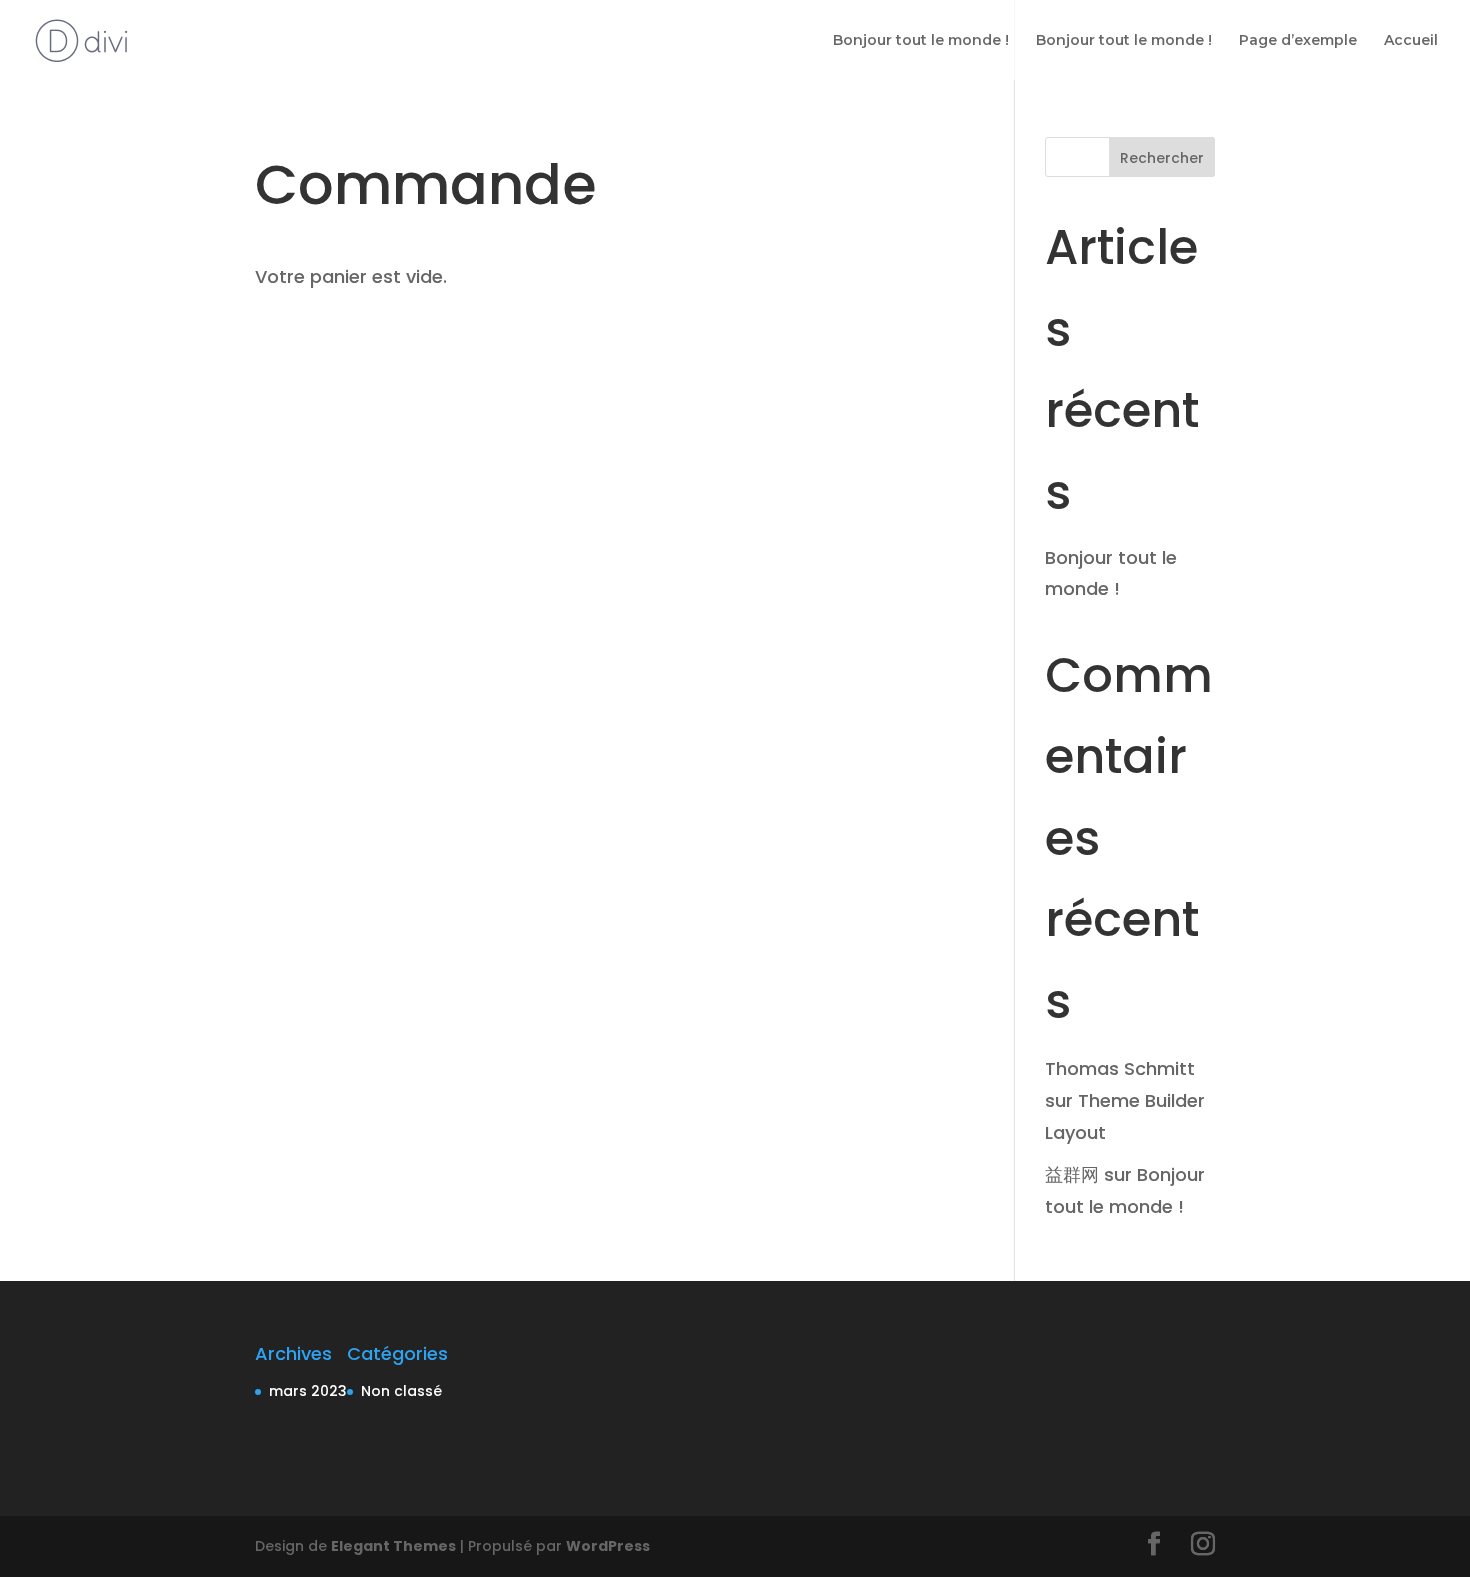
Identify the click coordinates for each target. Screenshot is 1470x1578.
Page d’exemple (1298, 41)
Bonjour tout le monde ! (921, 41)
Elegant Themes (393, 1546)
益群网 (1072, 1174)
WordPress (608, 1546)
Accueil (1411, 41)
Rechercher (1162, 158)
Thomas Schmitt (1120, 1068)
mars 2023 (308, 1391)
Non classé (401, 1391)
